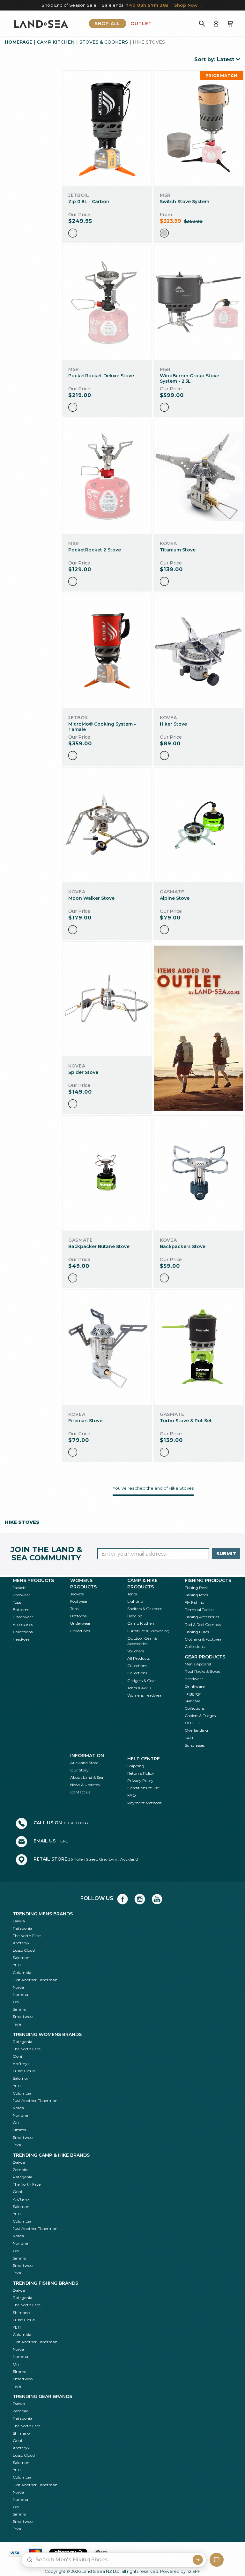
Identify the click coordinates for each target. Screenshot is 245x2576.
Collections (23, 1632)
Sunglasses (195, 1745)
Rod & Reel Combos (203, 1625)
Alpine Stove (175, 898)
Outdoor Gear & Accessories (142, 1641)
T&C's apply (167, 2411)
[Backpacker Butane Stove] (107, 1173)
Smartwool (23, 2016)
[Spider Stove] (107, 999)
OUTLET (193, 1723)
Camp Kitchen (56, 42)
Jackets (19, 1588)
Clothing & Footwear (204, 1639)
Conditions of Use (143, 1788)
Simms (19, 2009)
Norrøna (20, 1994)
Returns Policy (141, 1773)
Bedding (135, 1616)
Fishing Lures (197, 1632)
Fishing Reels (197, 1588)
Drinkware (195, 1686)
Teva (17, 2024)
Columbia (22, 1973)
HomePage (19, 42)
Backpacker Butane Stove (99, 1246)
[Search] (202, 24)
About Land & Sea (87, 1777)
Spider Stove (83, 1072)
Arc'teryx (21, 1943)
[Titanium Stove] (199, 477)
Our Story (79, 1770)
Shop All (108, 24)
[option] (73, 233)
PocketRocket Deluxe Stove (101, 376)
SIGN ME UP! (184, 2541)
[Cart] (230, 24)
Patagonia (22, 1928)
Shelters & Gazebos (145, 1609)
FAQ (132, 1795)
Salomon (21, 1958)
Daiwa (19, 1921)
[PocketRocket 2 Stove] (107, 477)
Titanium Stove (178, 550)
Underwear (23, 1617)
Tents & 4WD (139, 1688)
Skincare (193, 1701)
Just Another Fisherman (35, 1980)
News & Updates (85, 1785)
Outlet (141, 24)
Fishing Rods (196, 1595)
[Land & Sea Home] (41, 24)
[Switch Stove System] (199, 128)
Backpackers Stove (183, 1246)
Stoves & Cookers (104, 42)
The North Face (27, 1936)
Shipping (136, 1766)
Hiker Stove (173, 724)
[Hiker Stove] (199, 651)
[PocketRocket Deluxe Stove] (107, 303)
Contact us (80, 1792)
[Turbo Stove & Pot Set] (199, 1348)
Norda (18, 1987)
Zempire (21, 2170)
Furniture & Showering (148, 1631)
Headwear (22, 1639)
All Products (138, 1658)
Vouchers (136, 1651)
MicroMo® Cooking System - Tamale (102, 727)
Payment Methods (144, 1803)
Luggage (193, 1694)
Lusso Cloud (24, 1950)
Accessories (23, 1625)
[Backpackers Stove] (199, 1173)
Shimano (21, 2313)
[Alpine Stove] (199, 825)
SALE (190, 1738)
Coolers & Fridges (200, 1716)
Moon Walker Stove (91, 898)
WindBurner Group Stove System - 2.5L (189, 378)
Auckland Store (84, 1763)
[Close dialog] (238, 2381)
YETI (17, 1965)
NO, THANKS (184, 2560)
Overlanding (196, 1730)
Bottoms (21, 1610)
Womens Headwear (145, 1695)
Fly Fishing (195, 1602)
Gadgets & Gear (142, 1681)
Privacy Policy (140, 1781)
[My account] (216, 24)
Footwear (22, 1595)
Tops (17, 1602)
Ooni (17, 2056)
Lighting (135, 1601)
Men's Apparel (198, 1664)
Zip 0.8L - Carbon (89, 202)
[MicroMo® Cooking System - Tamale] (107, 651)
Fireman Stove (85, 1421)
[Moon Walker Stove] (107, 825)
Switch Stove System (185, 202)
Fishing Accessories (202, 1617)
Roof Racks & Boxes (202, 1671)
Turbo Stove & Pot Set (186, 1421)
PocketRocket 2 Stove (95, 550)
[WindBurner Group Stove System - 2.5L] (199, 303)
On (16, 2002)
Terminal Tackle (199, 1610)
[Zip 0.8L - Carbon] (107, 128)
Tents (132, 1594)
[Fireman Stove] (107, 1348)
